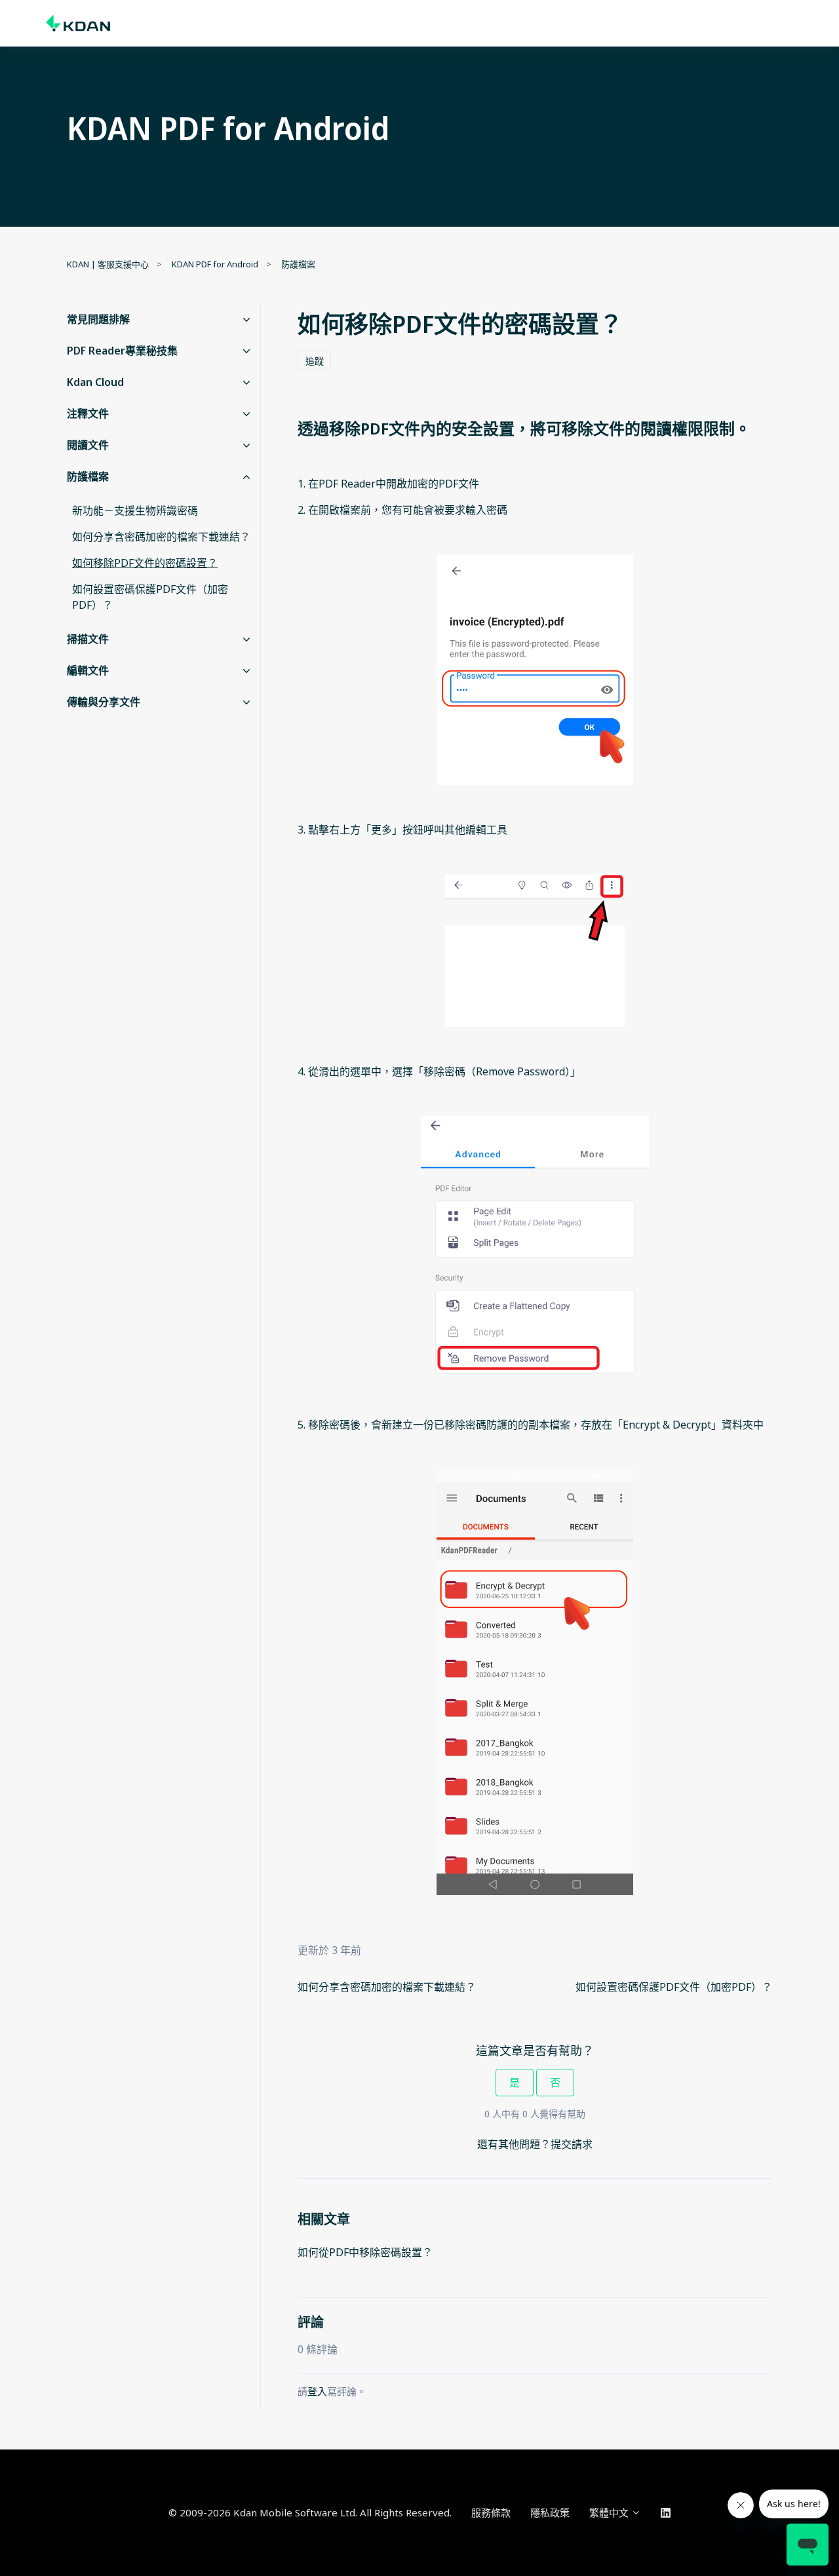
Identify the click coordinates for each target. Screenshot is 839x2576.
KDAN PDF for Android (215, 264)
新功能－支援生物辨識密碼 (135, 510)
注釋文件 (88, 413)
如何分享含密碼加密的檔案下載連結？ (387, 1987)
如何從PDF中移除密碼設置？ (365, 2252)
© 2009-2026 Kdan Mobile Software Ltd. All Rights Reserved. (310, 2512)
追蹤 (315, 361)
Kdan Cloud (95, 382)
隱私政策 (550, 2512)
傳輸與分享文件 (104, 702)
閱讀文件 (88, 445)
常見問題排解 (98, 319)
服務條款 (491, 2512)
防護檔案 (298, 264)
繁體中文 (610, 2512)
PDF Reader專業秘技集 (122, 351)
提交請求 (572, 2144)
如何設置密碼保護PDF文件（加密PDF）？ (674, 1987)
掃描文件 (88, 639)
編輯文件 (88, 670)
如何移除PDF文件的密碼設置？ (145, 563)
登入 (317, 2391)
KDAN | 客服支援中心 (108, 264)
